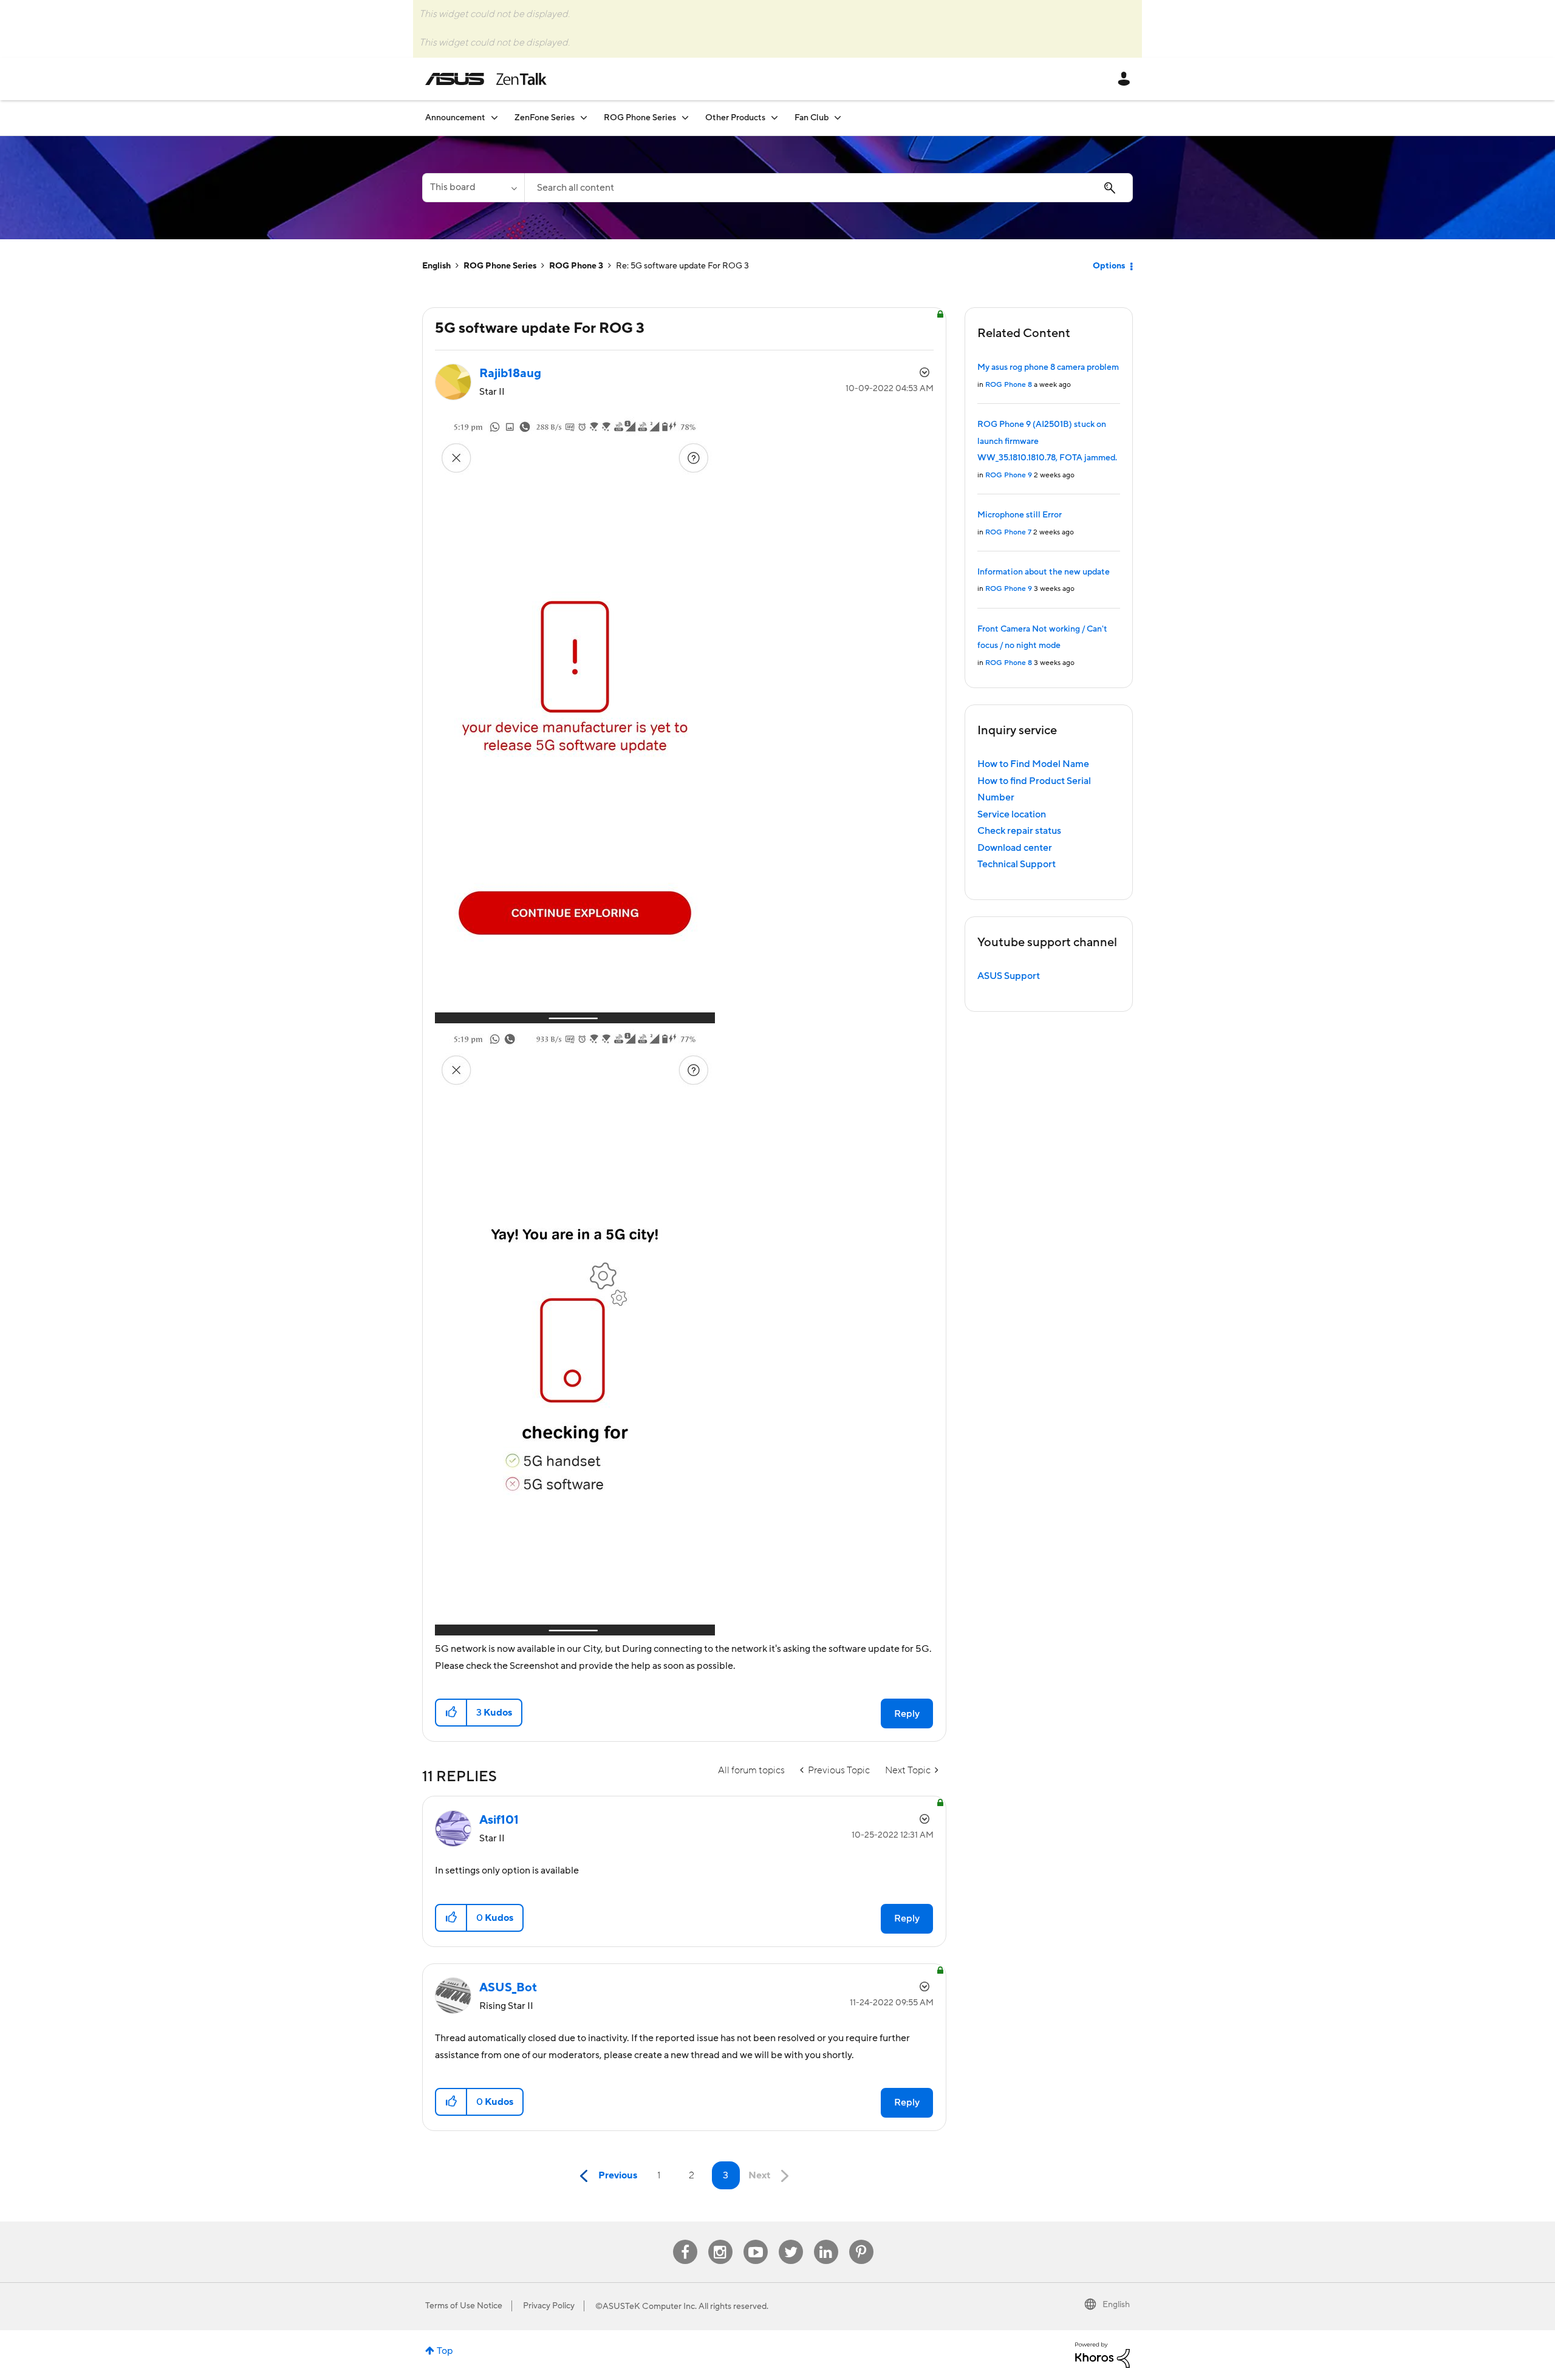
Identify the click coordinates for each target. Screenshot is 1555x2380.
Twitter (791, 2240)
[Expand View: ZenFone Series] (584, 118)
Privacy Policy (549, 2306)
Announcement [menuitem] (455, 118)
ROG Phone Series (500, 266)
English (436, 266)
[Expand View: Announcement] (494, 118)
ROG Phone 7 (1008, 532)
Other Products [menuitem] (735, 118)
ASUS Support (1009, 976)
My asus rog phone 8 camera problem (1048, 367)
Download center (1015, 848)
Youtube (756, 2240)
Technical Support (1017, 864)
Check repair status (1019, 831)
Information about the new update (1044, 572)
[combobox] (829, 188)
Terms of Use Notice (464, 2306)
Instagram (720, 2240)
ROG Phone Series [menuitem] (640, 118)
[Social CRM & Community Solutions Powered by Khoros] (1102, 2354)
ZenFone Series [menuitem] (545, 118)
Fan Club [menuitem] (812, 118)
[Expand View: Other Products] (774, 118)
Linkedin (826, 2240)
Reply (907, 1714)
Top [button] (445, 2351)
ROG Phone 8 (1009, 385)
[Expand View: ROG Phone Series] (685, 118)
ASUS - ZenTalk (486, 79)
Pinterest (861, 2240)
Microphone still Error (1020, 515)
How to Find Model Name (1033, 764)
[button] (452, 1713)
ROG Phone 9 (1009, 475)
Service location (1012, 814)
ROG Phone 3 (576, 266)
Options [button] (1109, 266)
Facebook (685, 2240)
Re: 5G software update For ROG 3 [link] (682, 266)
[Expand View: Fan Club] (838, 118)
